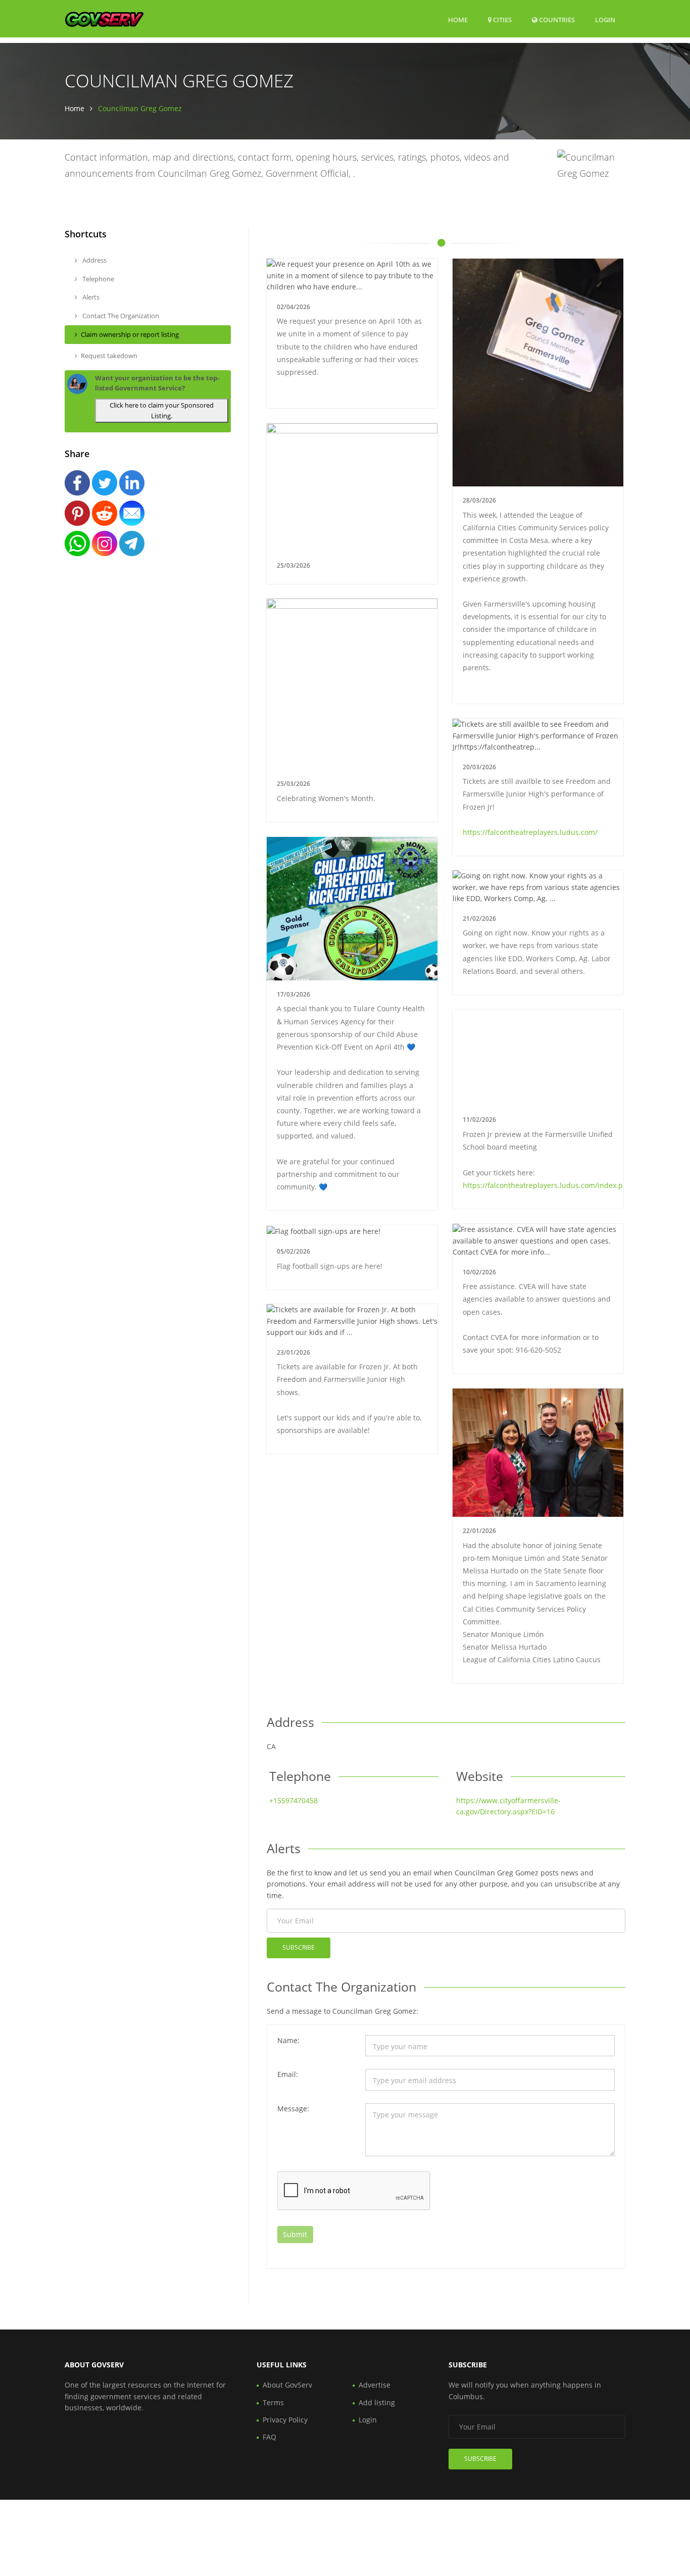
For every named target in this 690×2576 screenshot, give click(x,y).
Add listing (377, 2402)
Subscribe (299, 1947)
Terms (273, 2402)
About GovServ (287, 2385)
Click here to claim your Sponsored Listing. (162, 410)
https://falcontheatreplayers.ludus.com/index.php (547, 1185)
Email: (288, 2074)
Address (94, 260)
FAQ (269, 2437)
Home (458, 20)
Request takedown (109, 356)
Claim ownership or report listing (130, 334)
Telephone (97, 279)
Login (605, 19)
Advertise (375, 2385)
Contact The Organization (120, 316)
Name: (288, 2040)
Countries (556, 19)
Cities (502, 20)
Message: (293, 2109)
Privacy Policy (285, 2420)
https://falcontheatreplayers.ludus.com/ (530, 832)
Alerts (90, 297)
